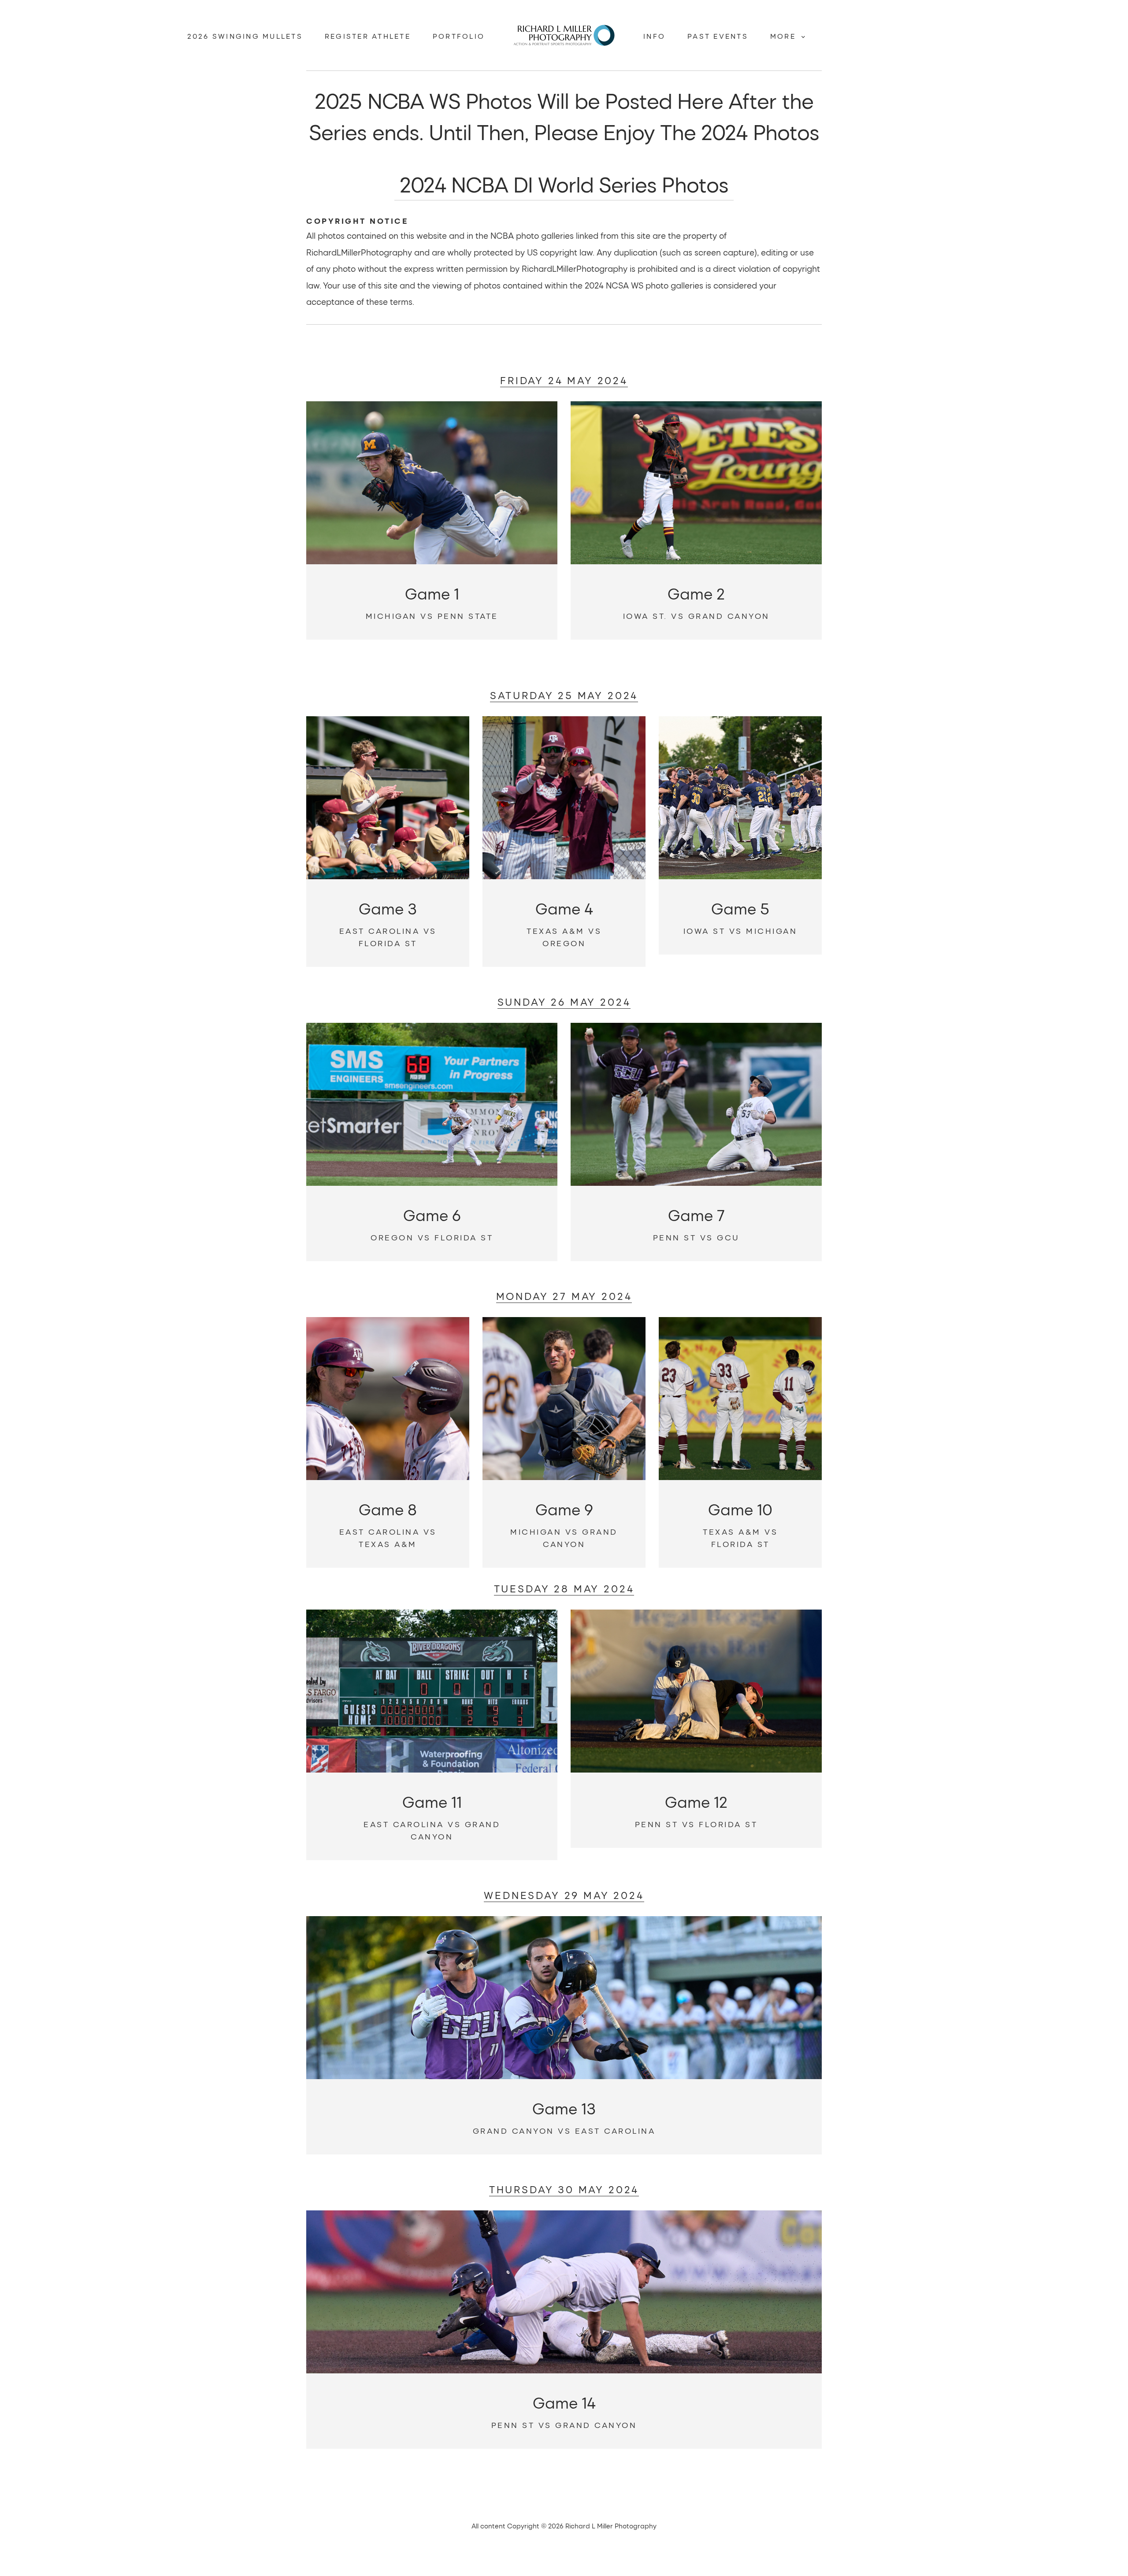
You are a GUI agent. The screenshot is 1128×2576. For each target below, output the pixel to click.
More (785, 36)
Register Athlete (368, 36)
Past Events (718, 36)
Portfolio (459, 36)
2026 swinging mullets (245, 36)
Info (654, 36)
